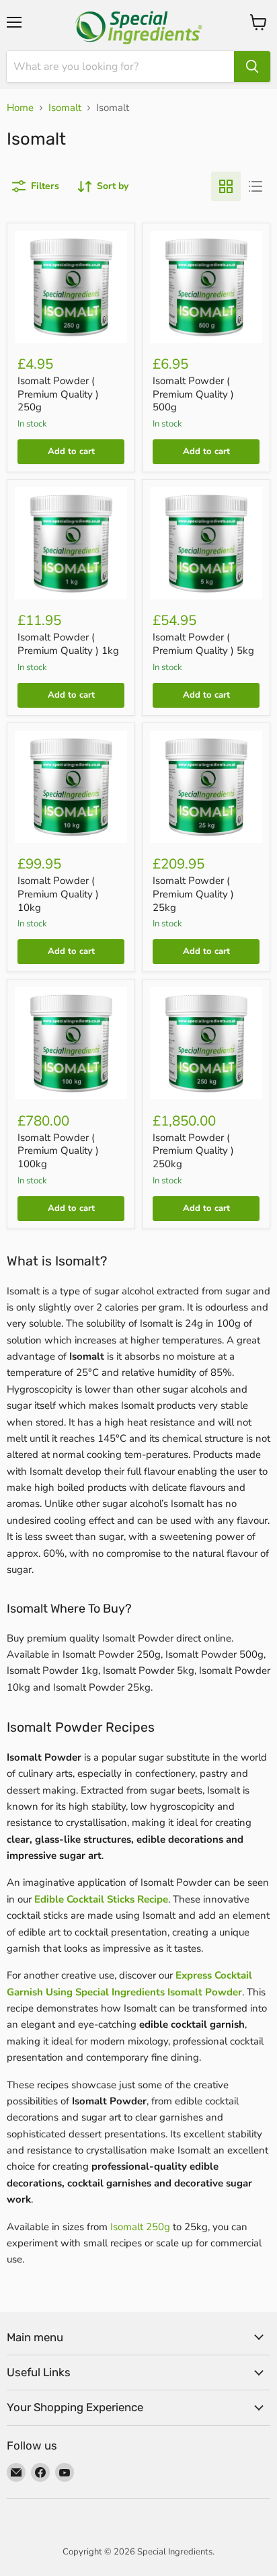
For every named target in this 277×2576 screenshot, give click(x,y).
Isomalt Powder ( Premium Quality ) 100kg (58, 1151)
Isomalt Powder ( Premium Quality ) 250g (58, 394)
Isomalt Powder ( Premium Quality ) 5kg (203, 644)
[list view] (255, 186)
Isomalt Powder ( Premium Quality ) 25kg (193, 894)
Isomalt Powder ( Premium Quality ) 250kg (193, 1151)
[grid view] (226, 186)
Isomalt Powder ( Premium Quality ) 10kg (58, 894)
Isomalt (65, 108)
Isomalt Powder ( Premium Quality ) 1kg (68, 644)
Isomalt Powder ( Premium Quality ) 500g (193, 394)
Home (20, 108)
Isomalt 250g (140, 2227)
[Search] (252, 67)
